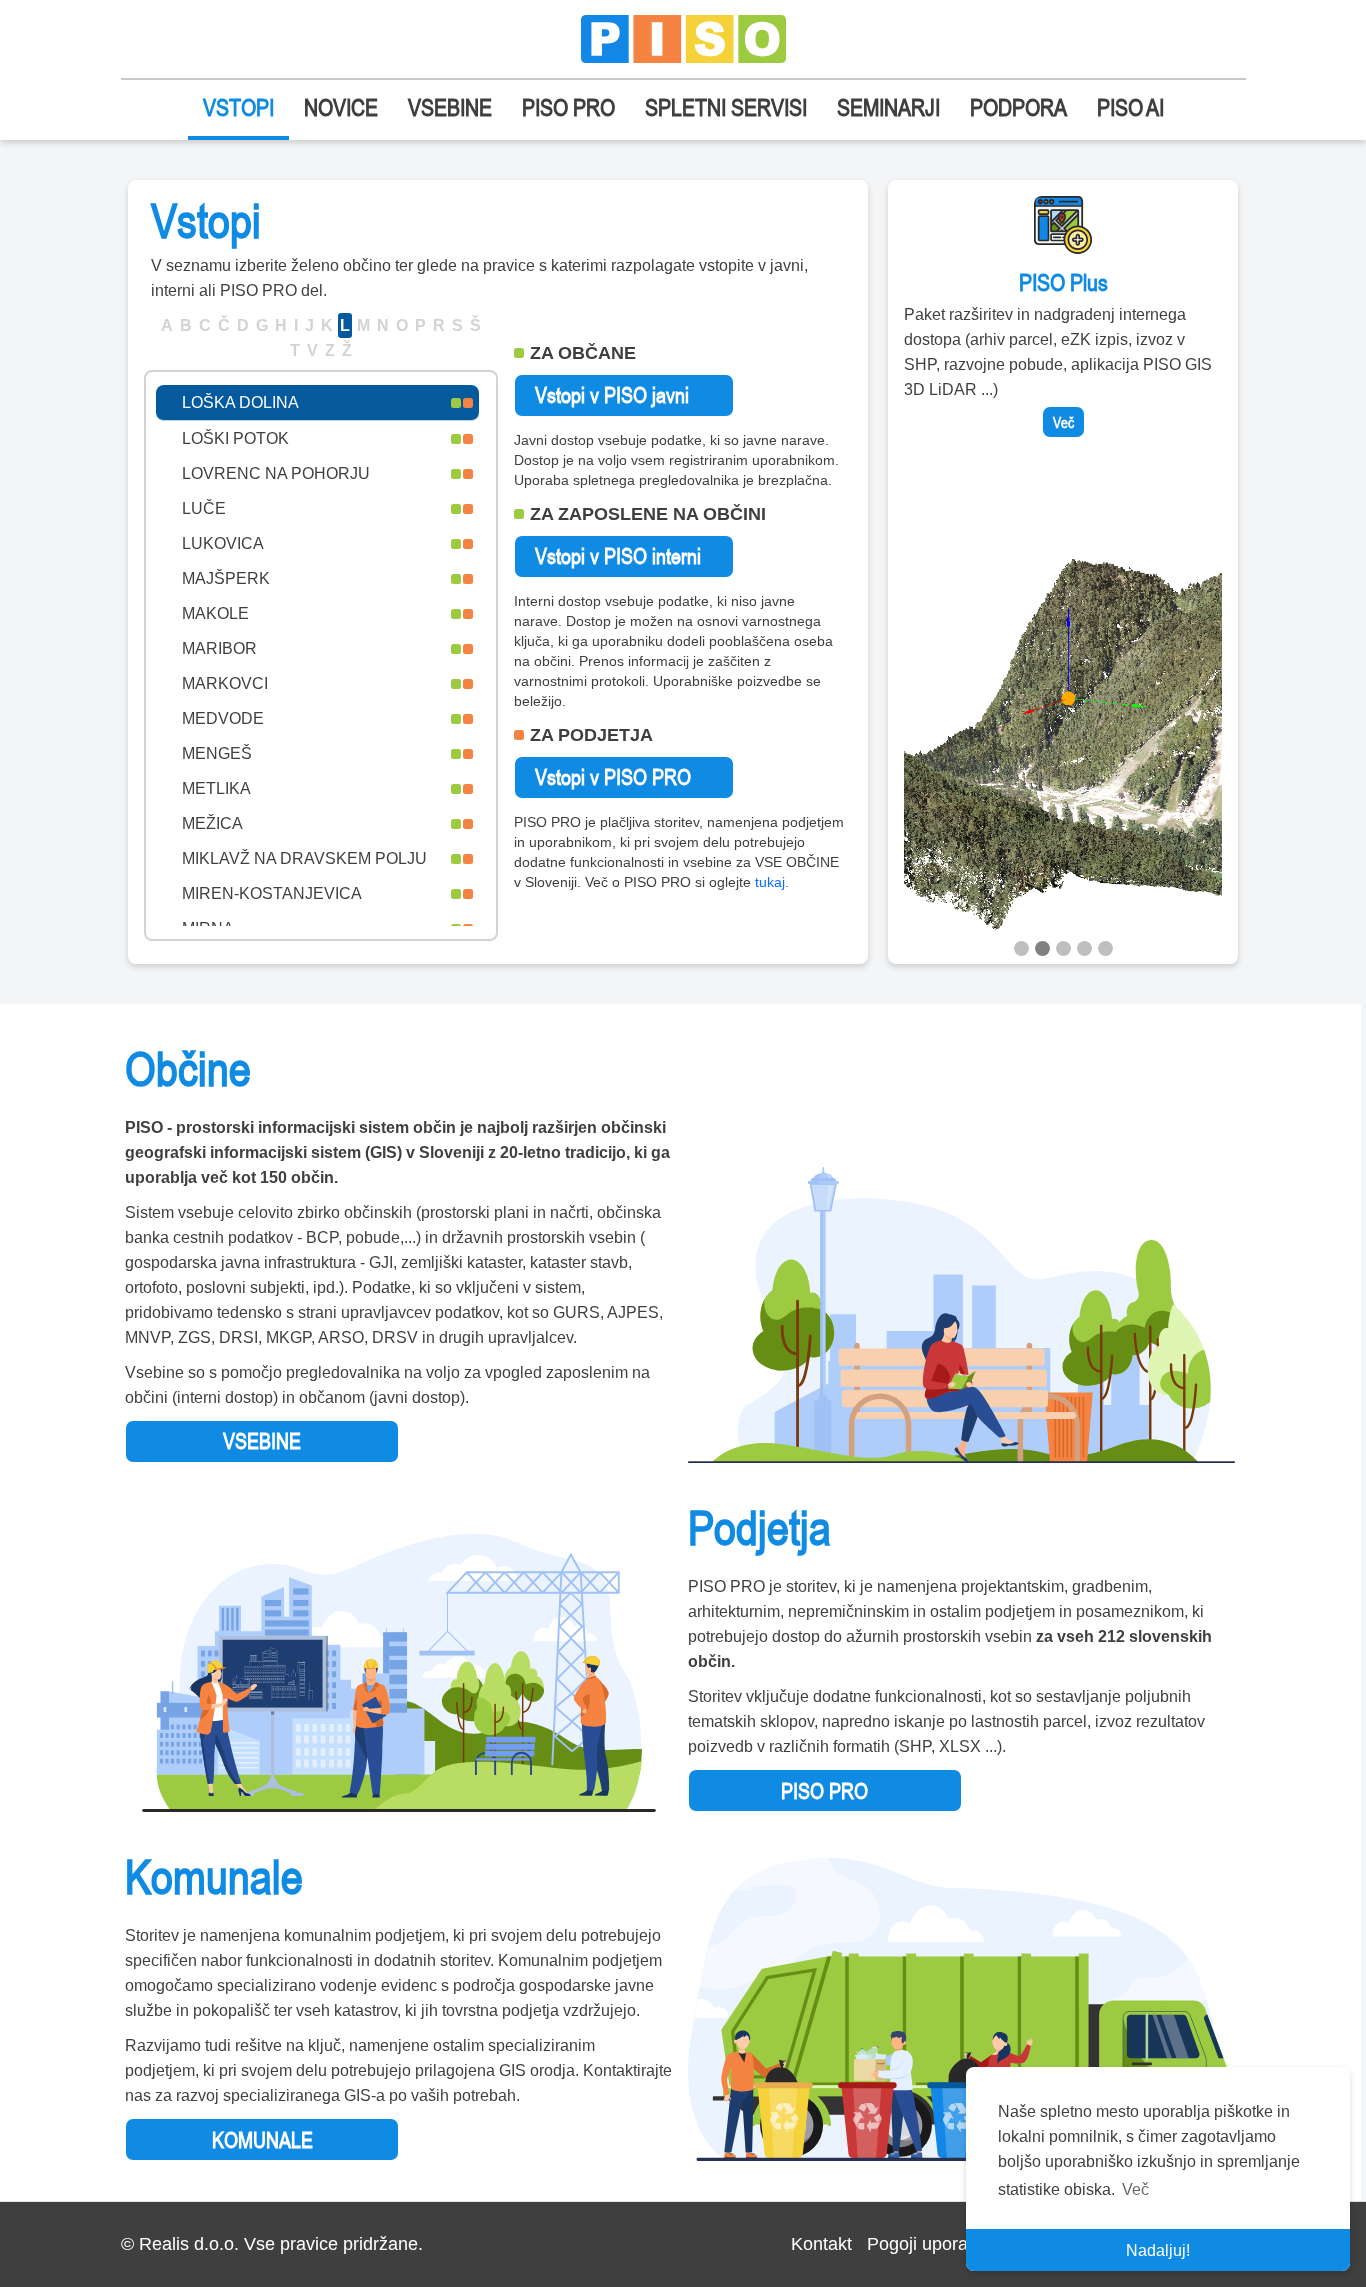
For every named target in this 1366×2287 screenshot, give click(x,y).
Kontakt (821, 2244)
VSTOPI (238, 107)
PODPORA (1018, 107)
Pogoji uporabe (927, 2244)
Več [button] (1135, 2189)
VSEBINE (450, 107)
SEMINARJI (888, 107)
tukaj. (772, 882)
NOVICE (341, 107)
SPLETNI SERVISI (726, 107)
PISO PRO (568, 107)
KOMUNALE (262, 2140)
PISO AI (1130, 107)
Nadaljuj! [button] (1158, 2250)
